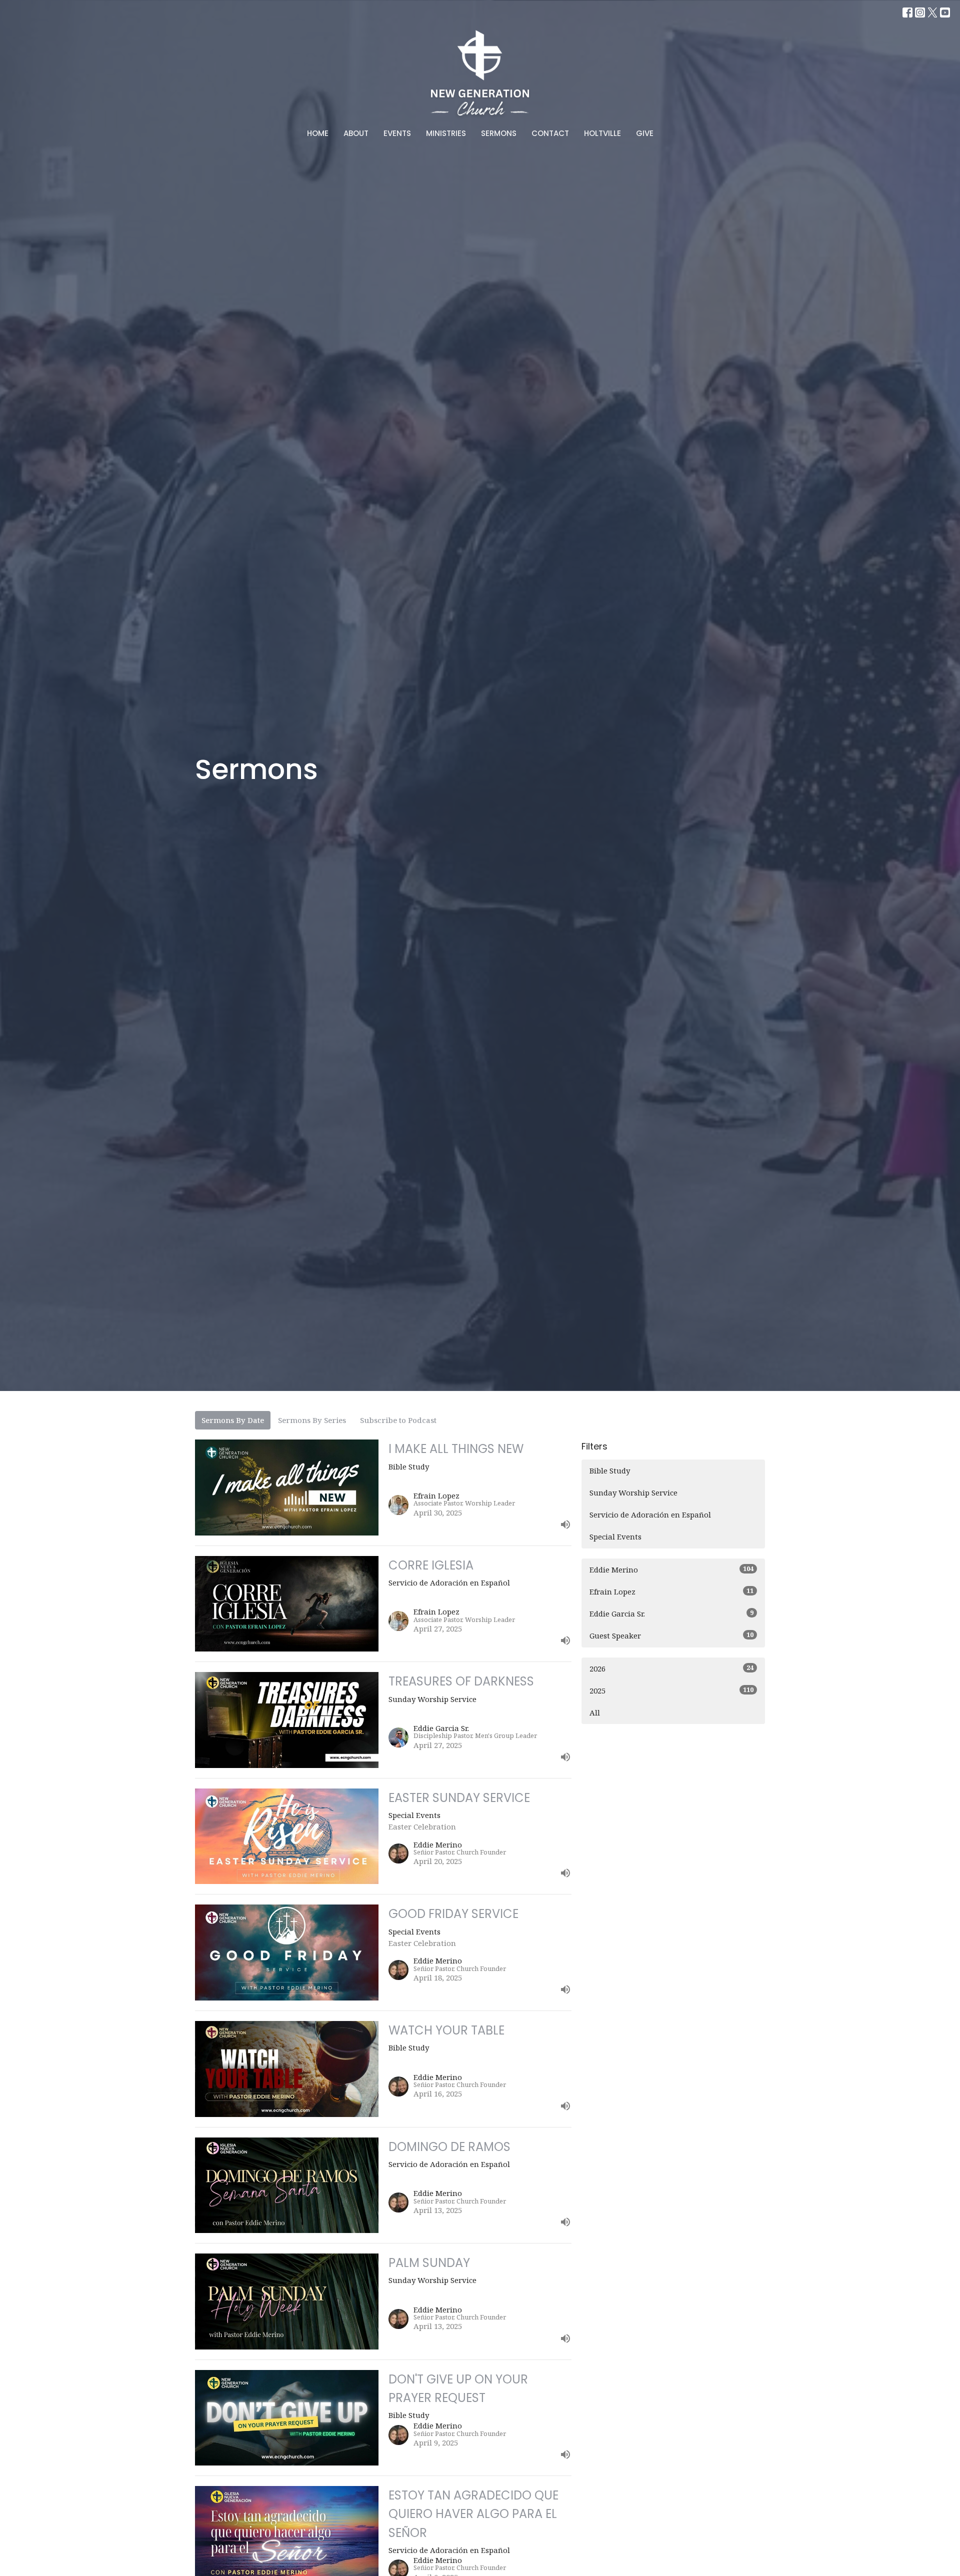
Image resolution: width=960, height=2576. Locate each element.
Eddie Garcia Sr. (671, 1613)
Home (318, 133)
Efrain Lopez (671, 1591)
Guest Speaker (671, 1635)
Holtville (602, 133)
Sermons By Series (312, 1420)
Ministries (446, 133)
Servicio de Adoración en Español (650, 1514)
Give (645, 133)
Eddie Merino (671, 1569)
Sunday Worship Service (633, 1492)
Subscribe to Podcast (398, 1420)
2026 (671, 1668)
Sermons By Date (233, 1420)
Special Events (615, 1536)
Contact (550, 133)
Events (397, 133)
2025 (671, 1690)
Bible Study (610, 1470)
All (595, 1712)
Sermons (499, 133)
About (356, 133)
